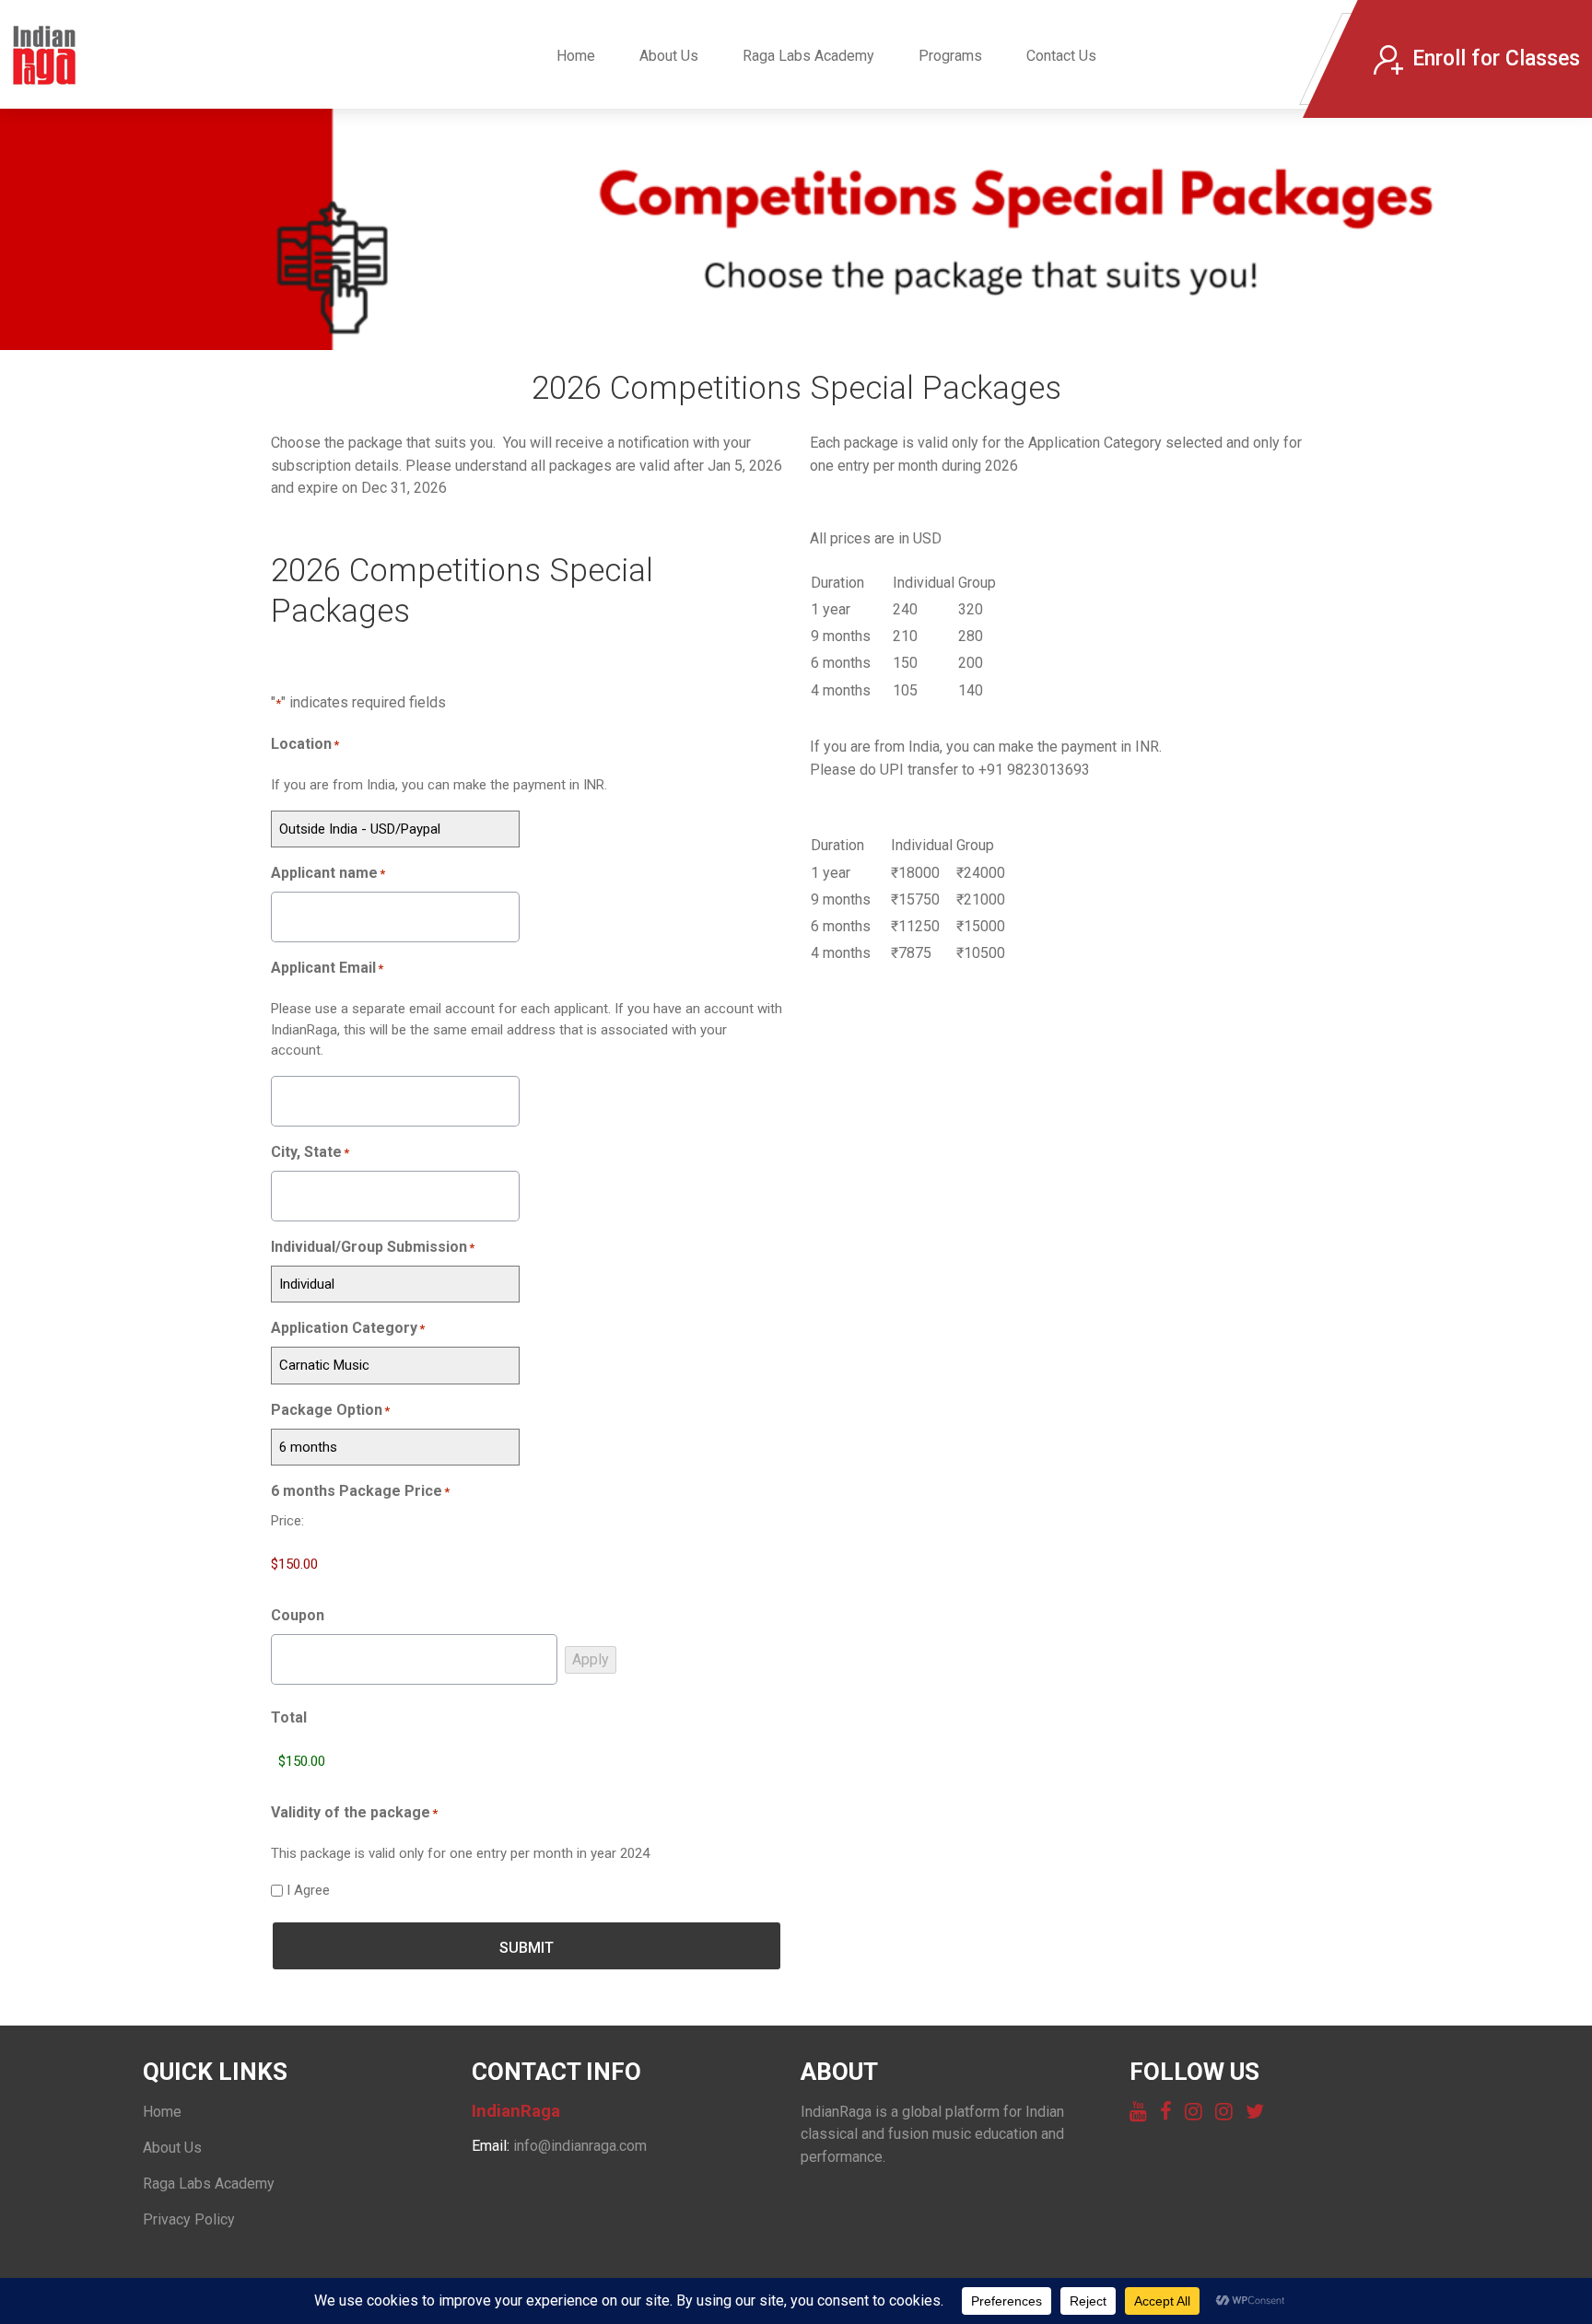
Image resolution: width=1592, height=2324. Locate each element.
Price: (287, 1521)
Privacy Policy (189, 2219)
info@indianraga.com (580, 2146)
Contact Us (1061, 56)
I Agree (308, 1890)
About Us (669, 56)
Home (576, 56)
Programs (950, 56)
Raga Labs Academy (808, 56)
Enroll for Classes (1496, 58)
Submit (527, 1948)
